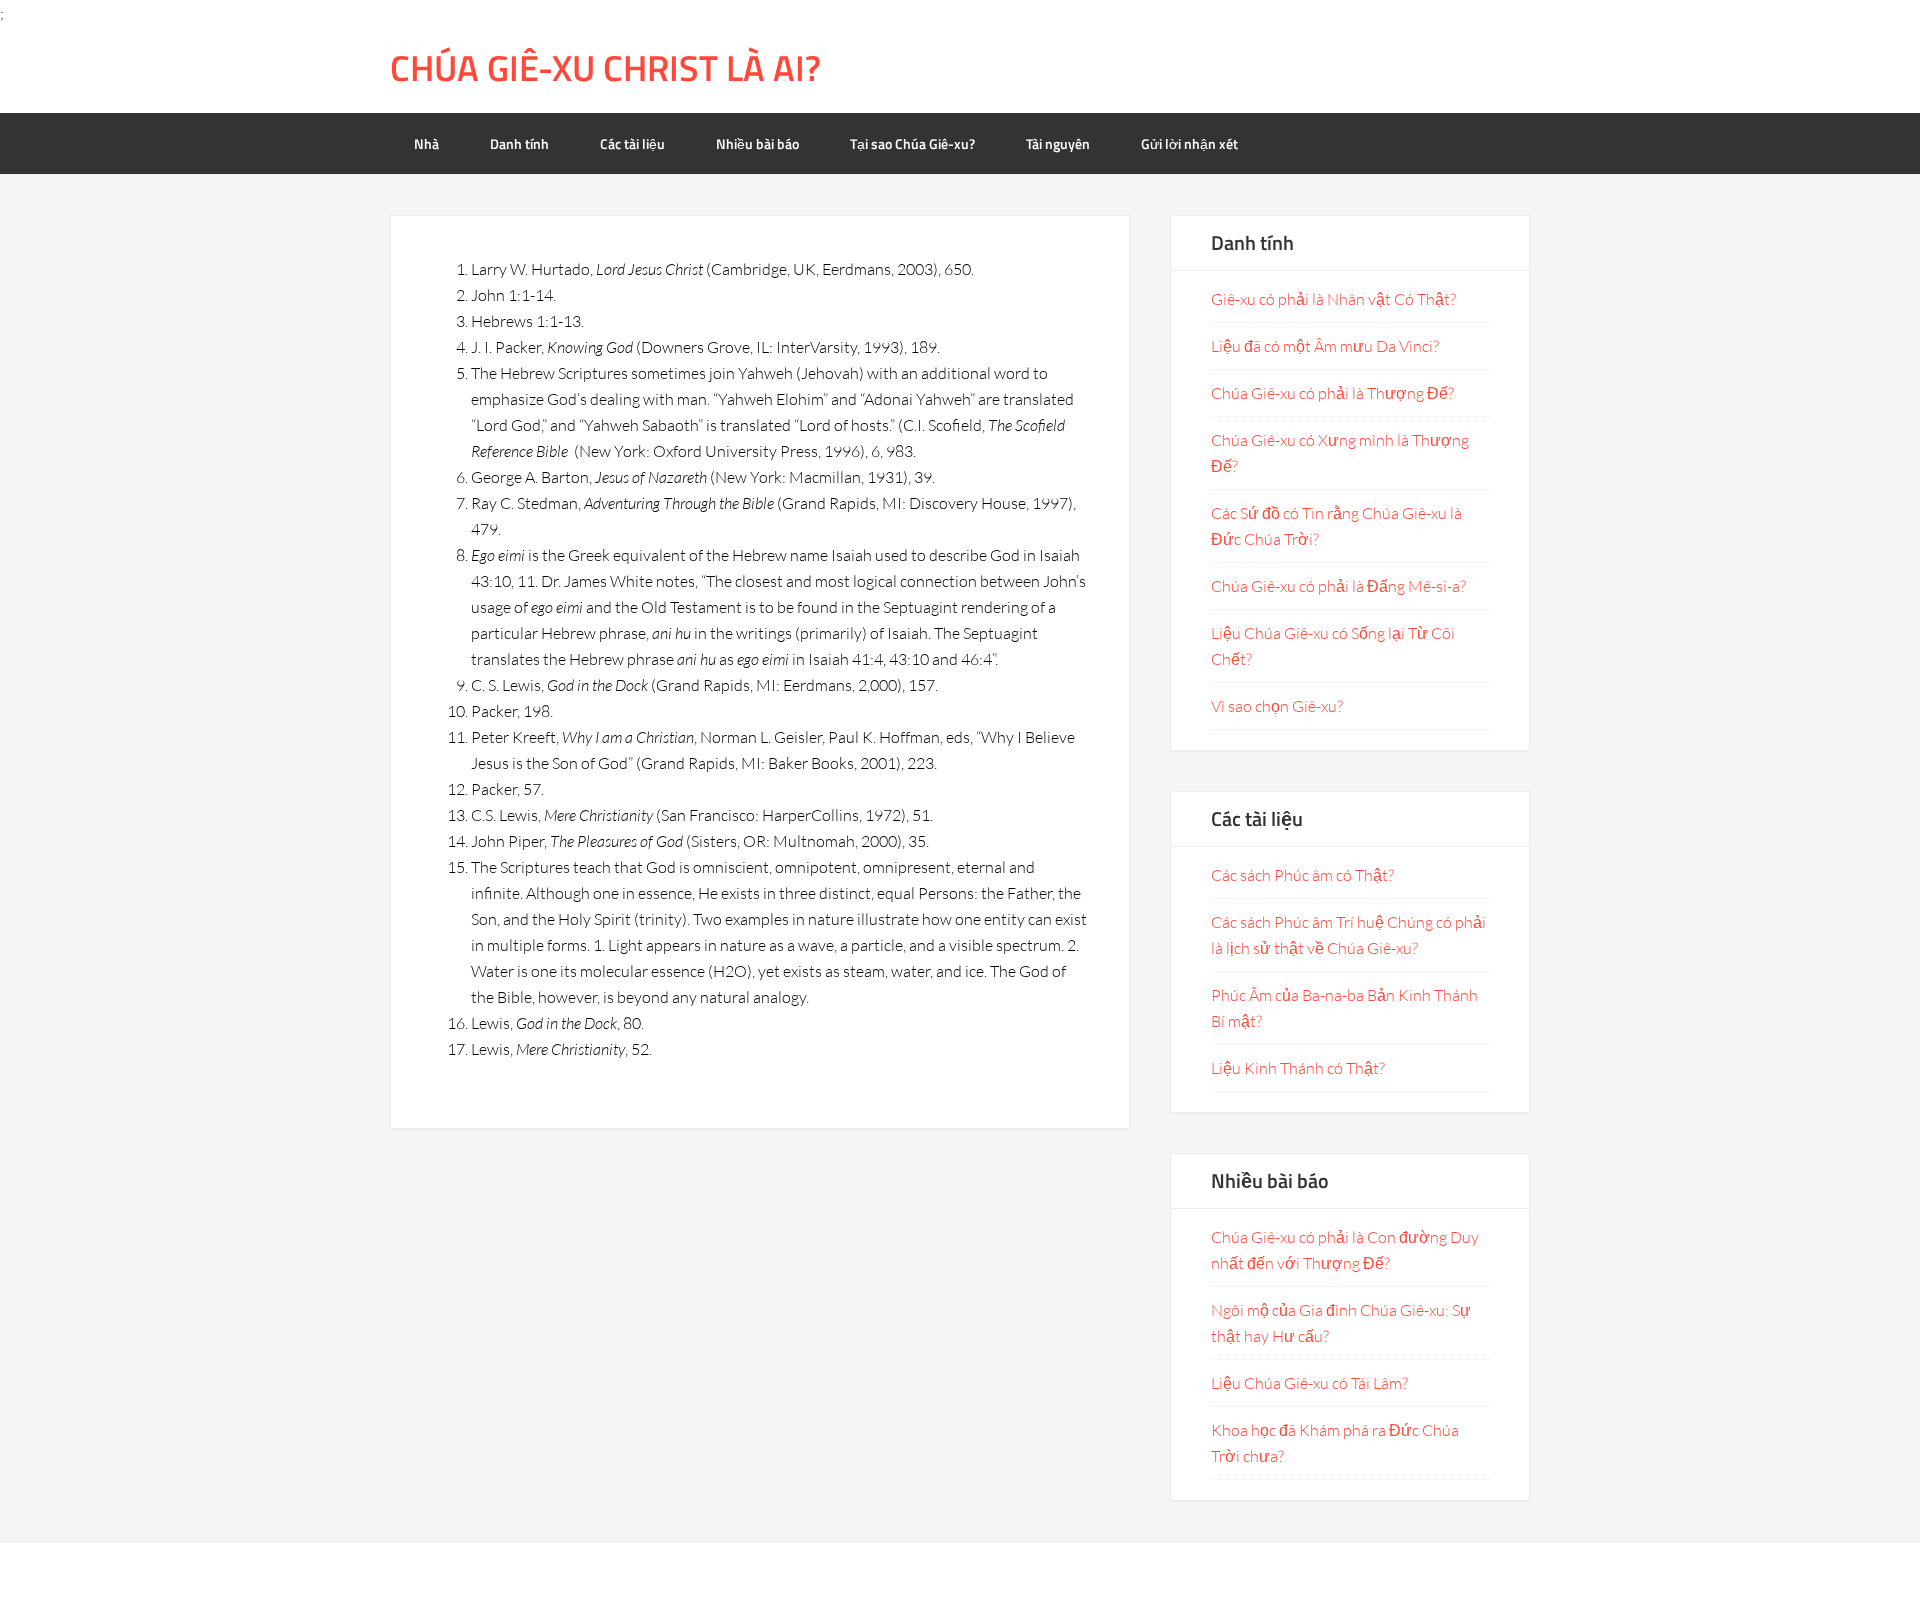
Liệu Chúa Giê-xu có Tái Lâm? (1309, 1383)
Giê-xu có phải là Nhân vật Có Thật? (1333, 299)
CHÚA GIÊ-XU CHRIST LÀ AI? (605, 67)
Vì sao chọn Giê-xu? (1277, 706)
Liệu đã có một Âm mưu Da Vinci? (1325, 346)
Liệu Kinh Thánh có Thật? (1298, 1068)
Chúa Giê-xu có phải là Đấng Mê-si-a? (1338, 586)
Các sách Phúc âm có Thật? (1302, 875)
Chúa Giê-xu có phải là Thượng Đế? (1332, 393)
